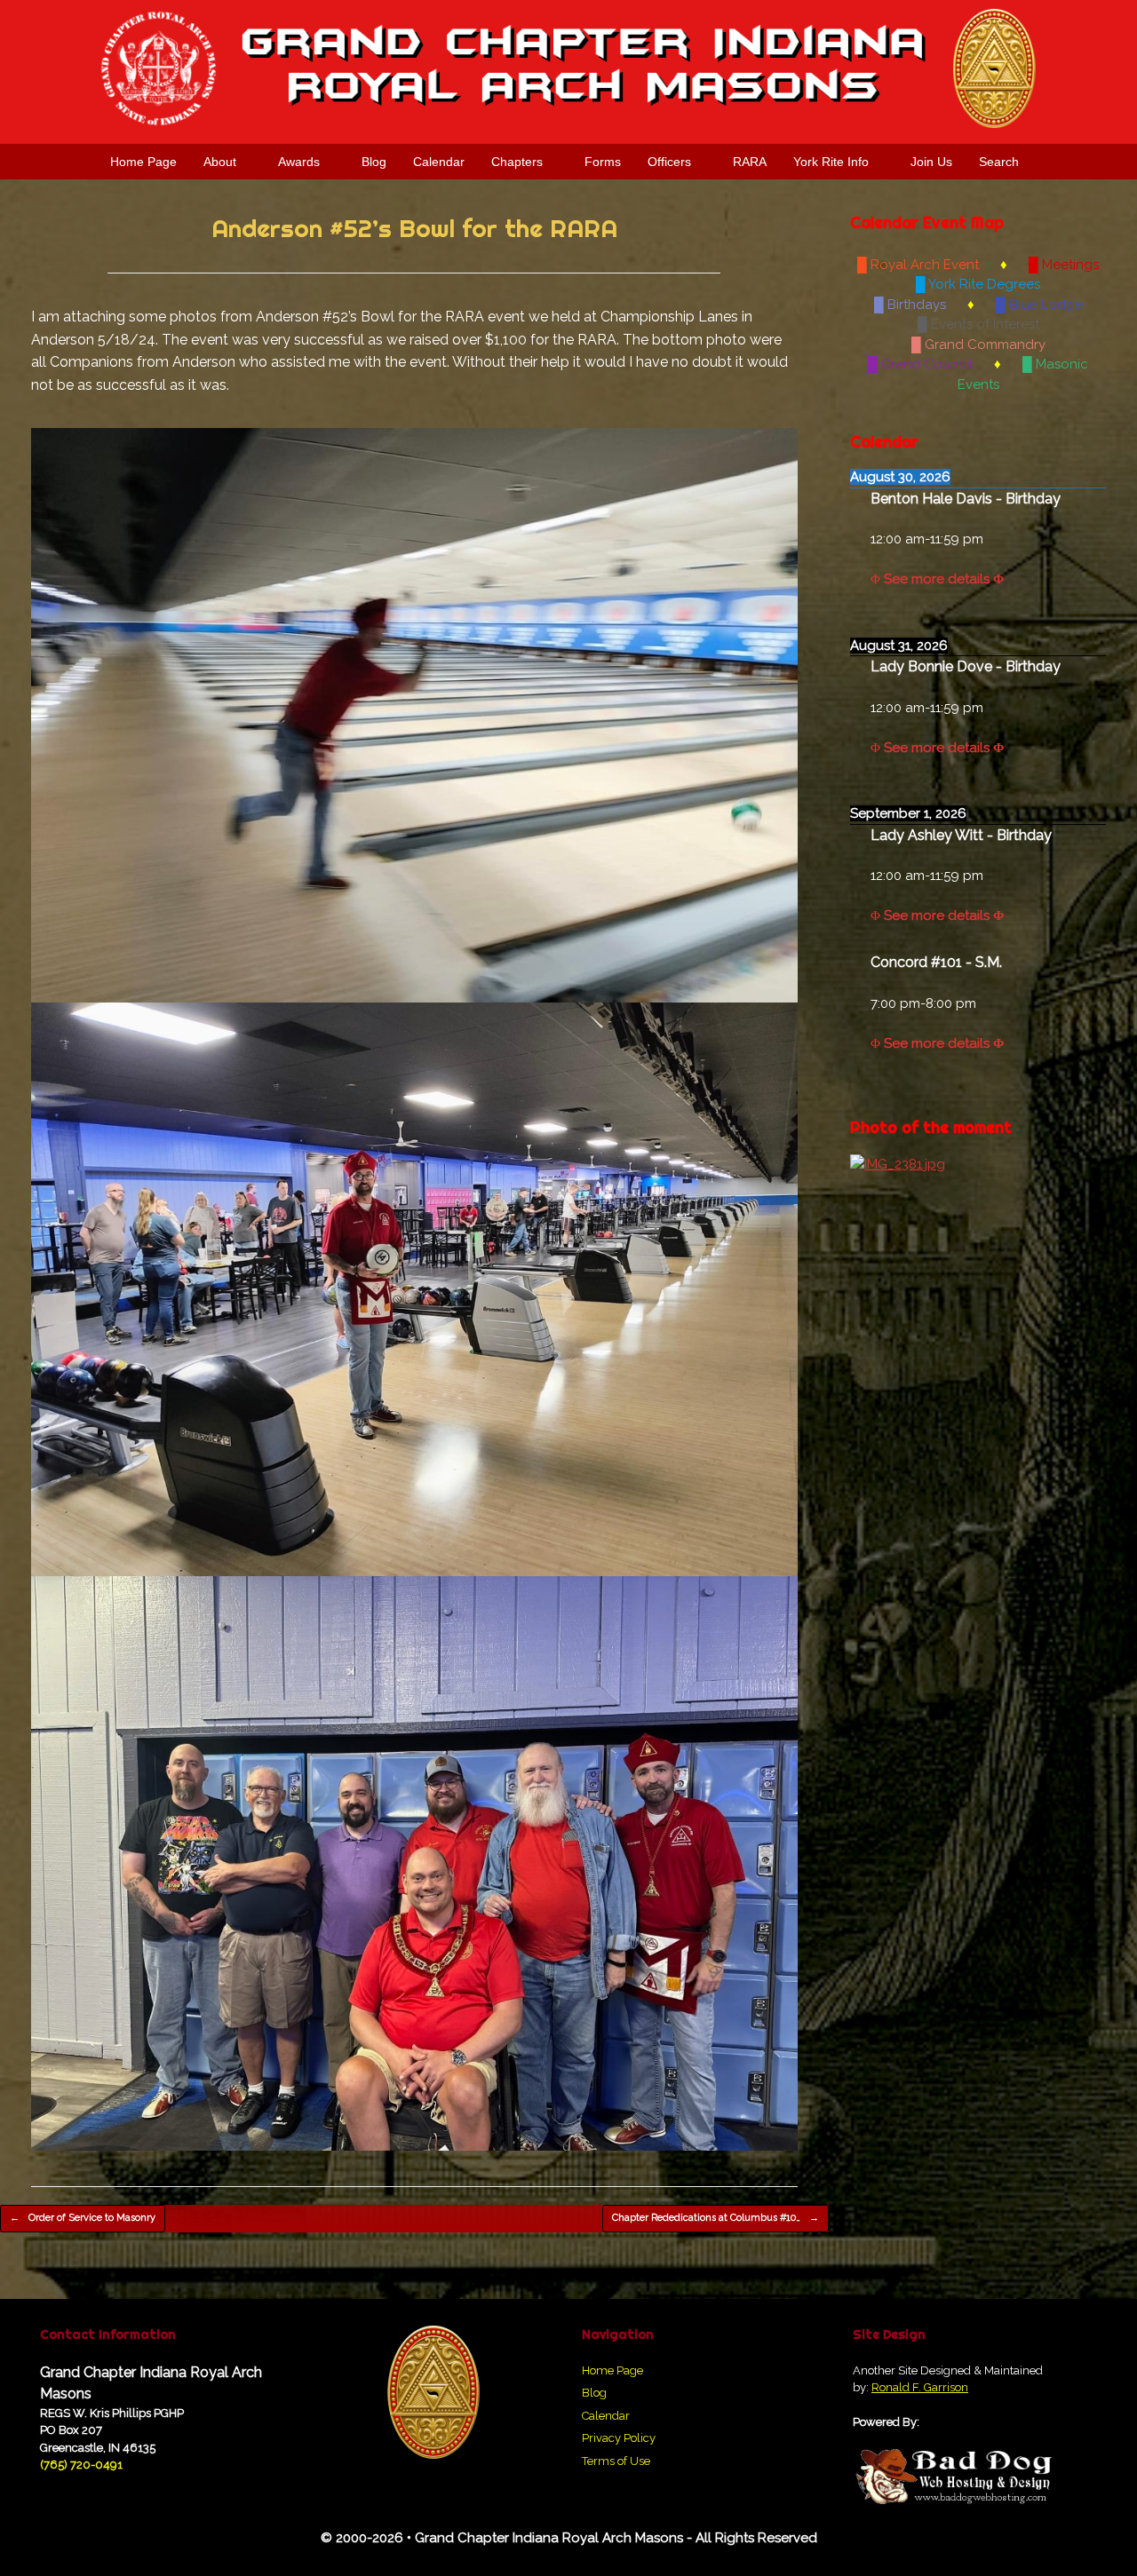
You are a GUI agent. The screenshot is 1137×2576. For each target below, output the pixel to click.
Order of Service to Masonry (83, 2218)
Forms (603, 162)
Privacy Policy (619, 2438)
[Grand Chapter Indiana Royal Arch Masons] (568, 69)
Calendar (439, 162)
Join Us (931, 162)
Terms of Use (616, 2461)
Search (999, 162)
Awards (299, 162)
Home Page (143, 162)
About (220, 162)
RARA (750, 162)
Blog (374, 162)
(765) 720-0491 (81, 2465)
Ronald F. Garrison (920, 2387)
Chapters (517, 162)
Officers (669, 162)
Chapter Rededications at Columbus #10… (716, 2218)
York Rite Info (831, 162)
